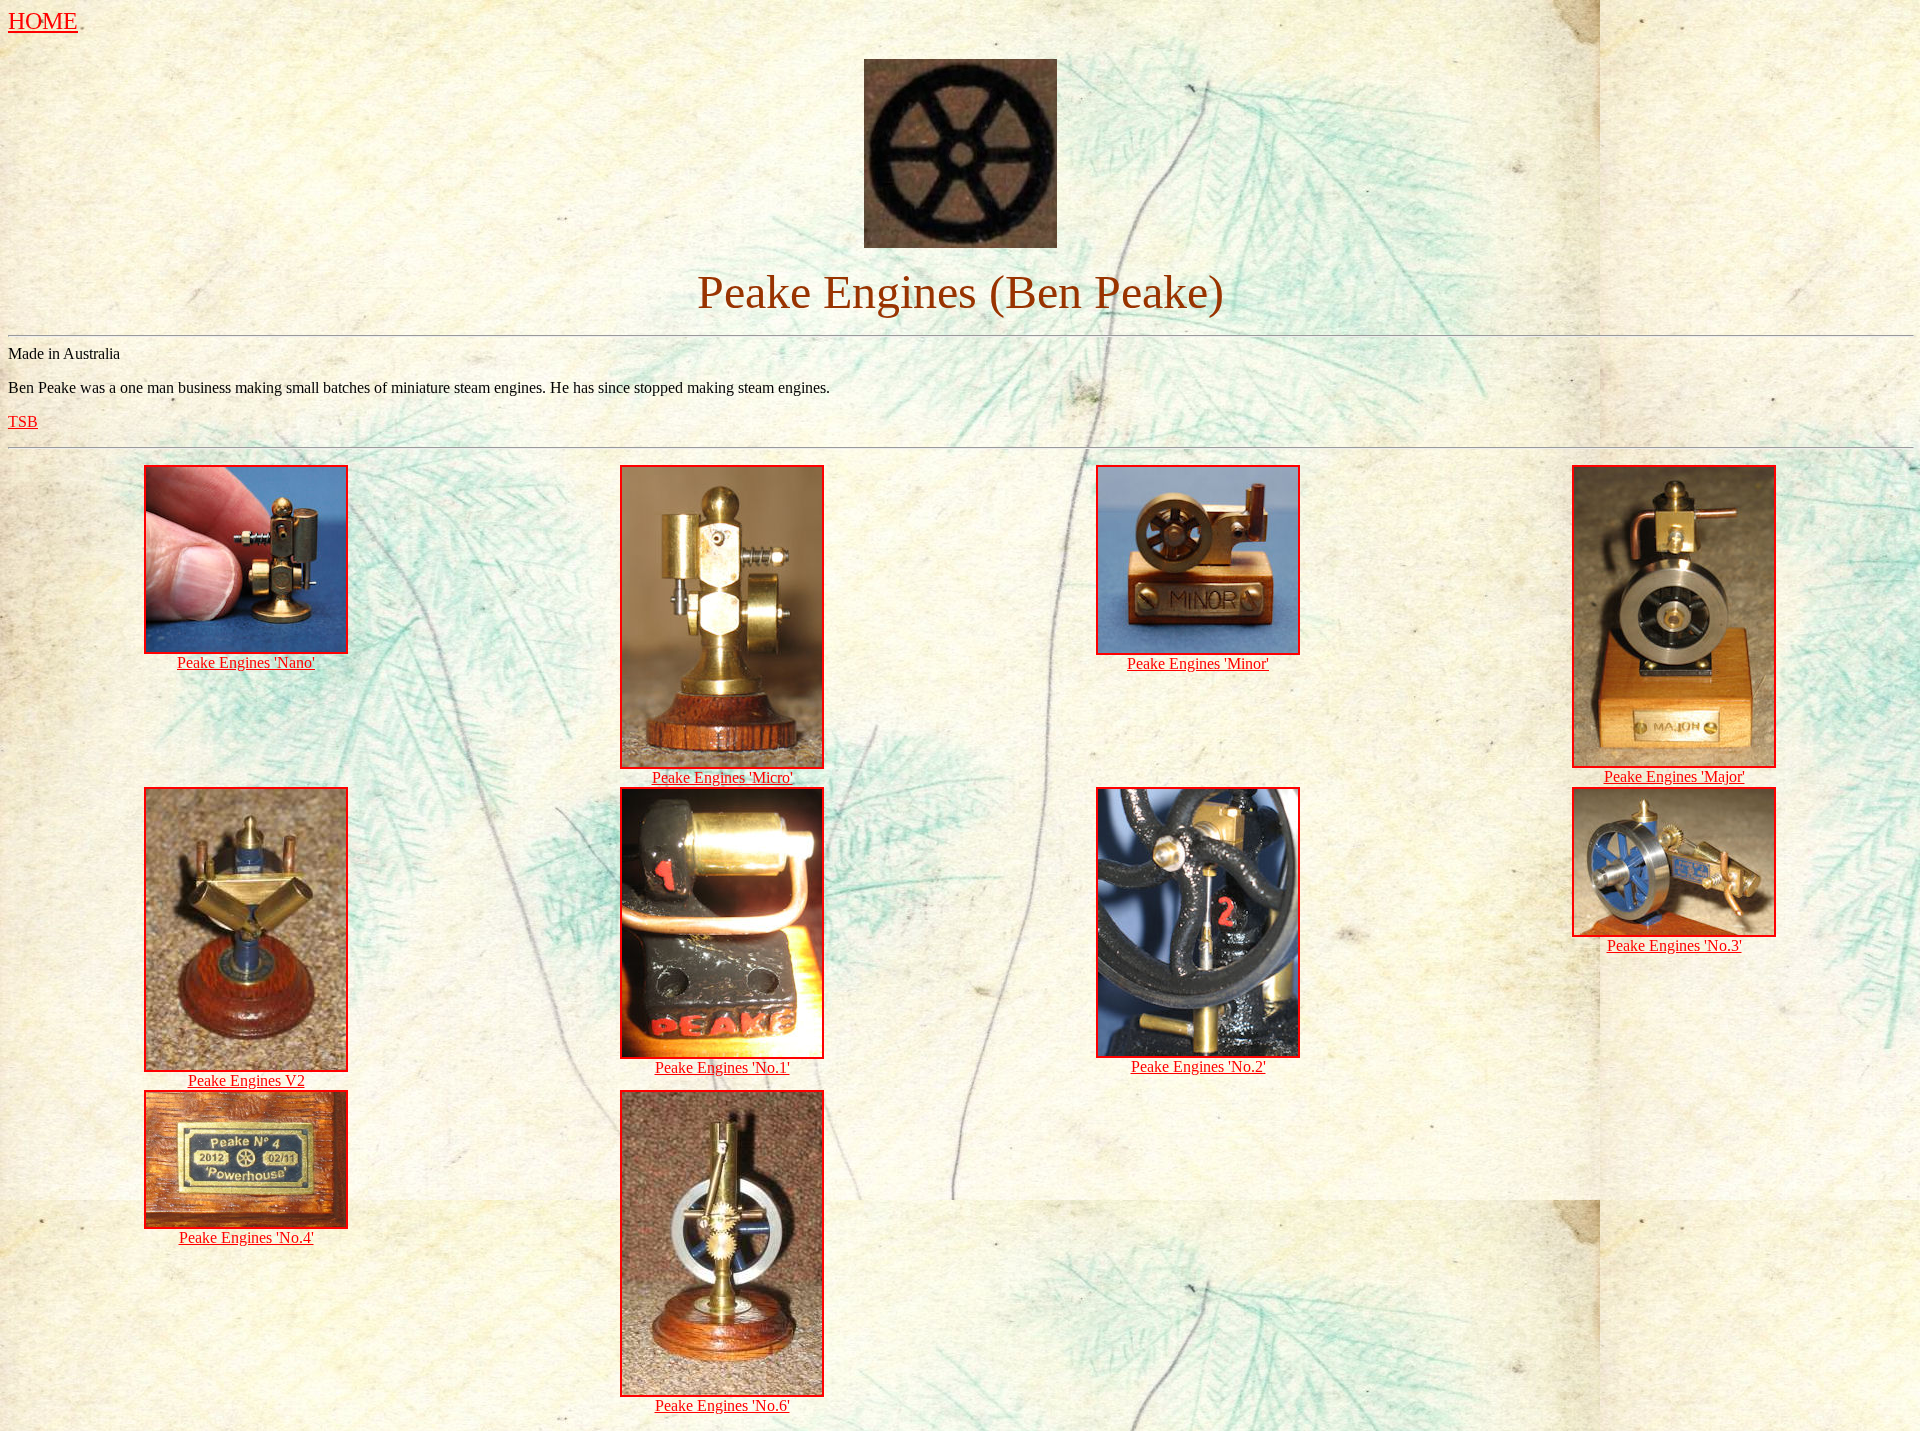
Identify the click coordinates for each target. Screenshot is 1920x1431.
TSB (23, 421)
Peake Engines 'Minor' (1198, 663)
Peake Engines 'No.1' (722, 1067)
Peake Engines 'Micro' (722, 777)
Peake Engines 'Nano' (246, 662)
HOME (43, 21)
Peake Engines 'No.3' (1674, 945)
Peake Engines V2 (246, 1080)
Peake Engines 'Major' (1674, 776)
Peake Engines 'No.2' (1198, 1066)
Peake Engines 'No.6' (722, 1405)
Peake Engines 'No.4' (246, 1237)
